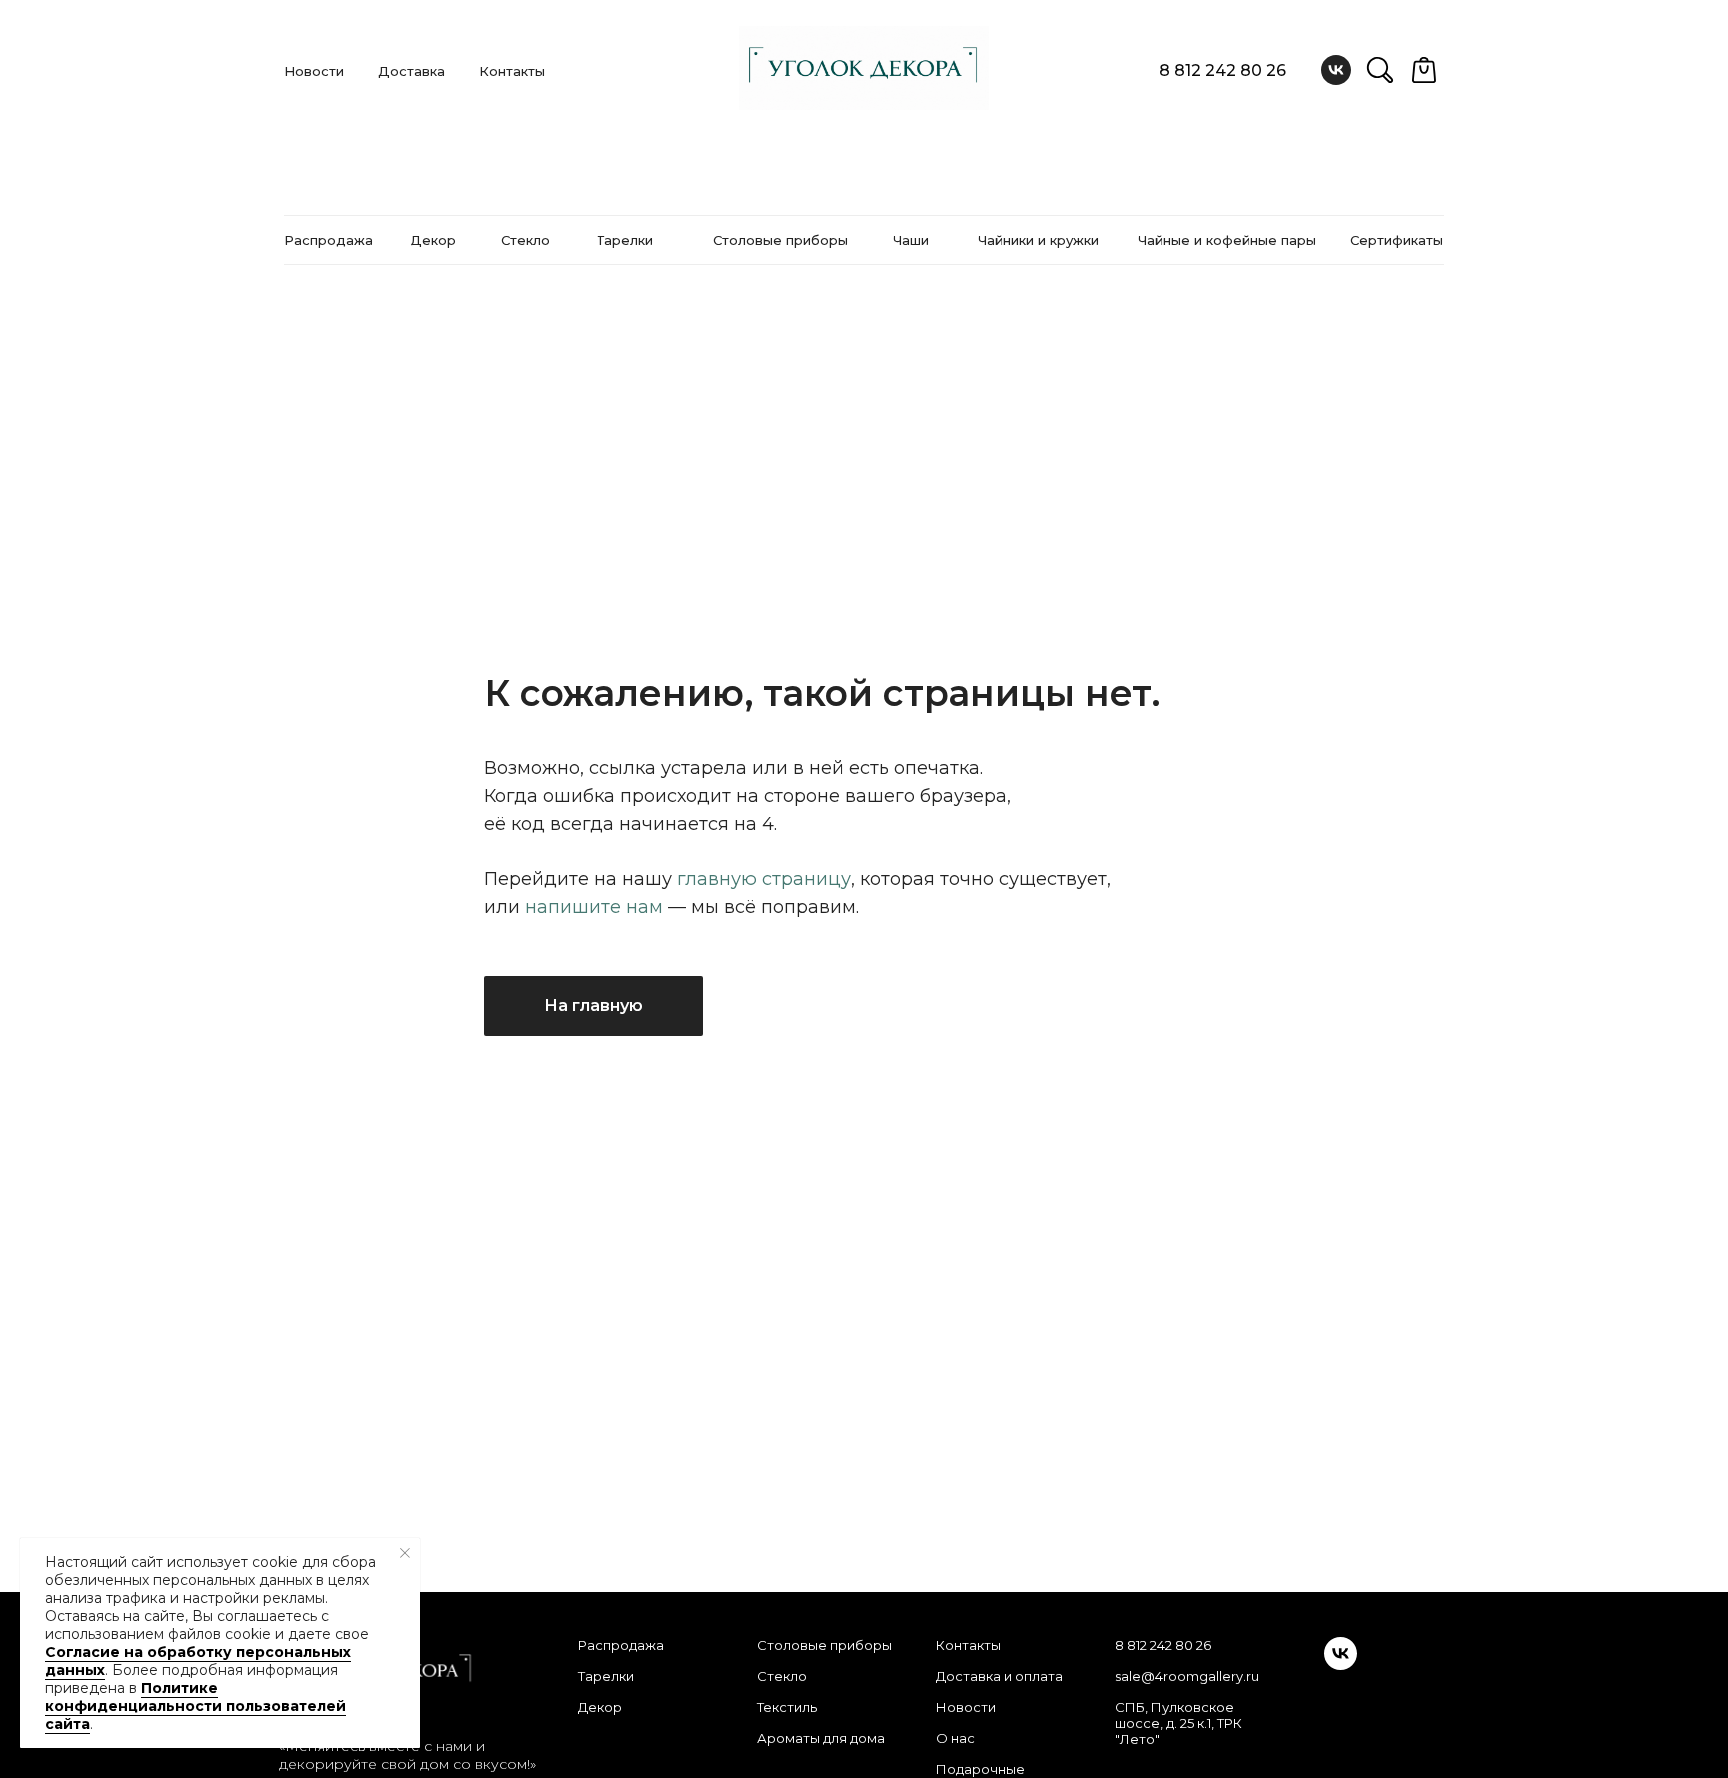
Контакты (512, 71)
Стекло (782, 1676)
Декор (600, 1707)
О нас (955, 1738)
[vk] (1336, 70)
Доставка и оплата (999, 1676)
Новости (314, 71)
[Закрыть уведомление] (405, 1553)
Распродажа (621, 1645)
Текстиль (787, 1707)
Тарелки (606, 1676)
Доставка (411, 71)
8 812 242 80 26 (1222, 70)
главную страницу (764, 879)
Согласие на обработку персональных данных (198, 1661)
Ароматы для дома (821, 1738)
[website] (1380, 70)
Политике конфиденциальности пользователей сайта (195, 1706)
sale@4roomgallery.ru (1187, 1676)
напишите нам (594, 907)
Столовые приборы (824, 1645)
